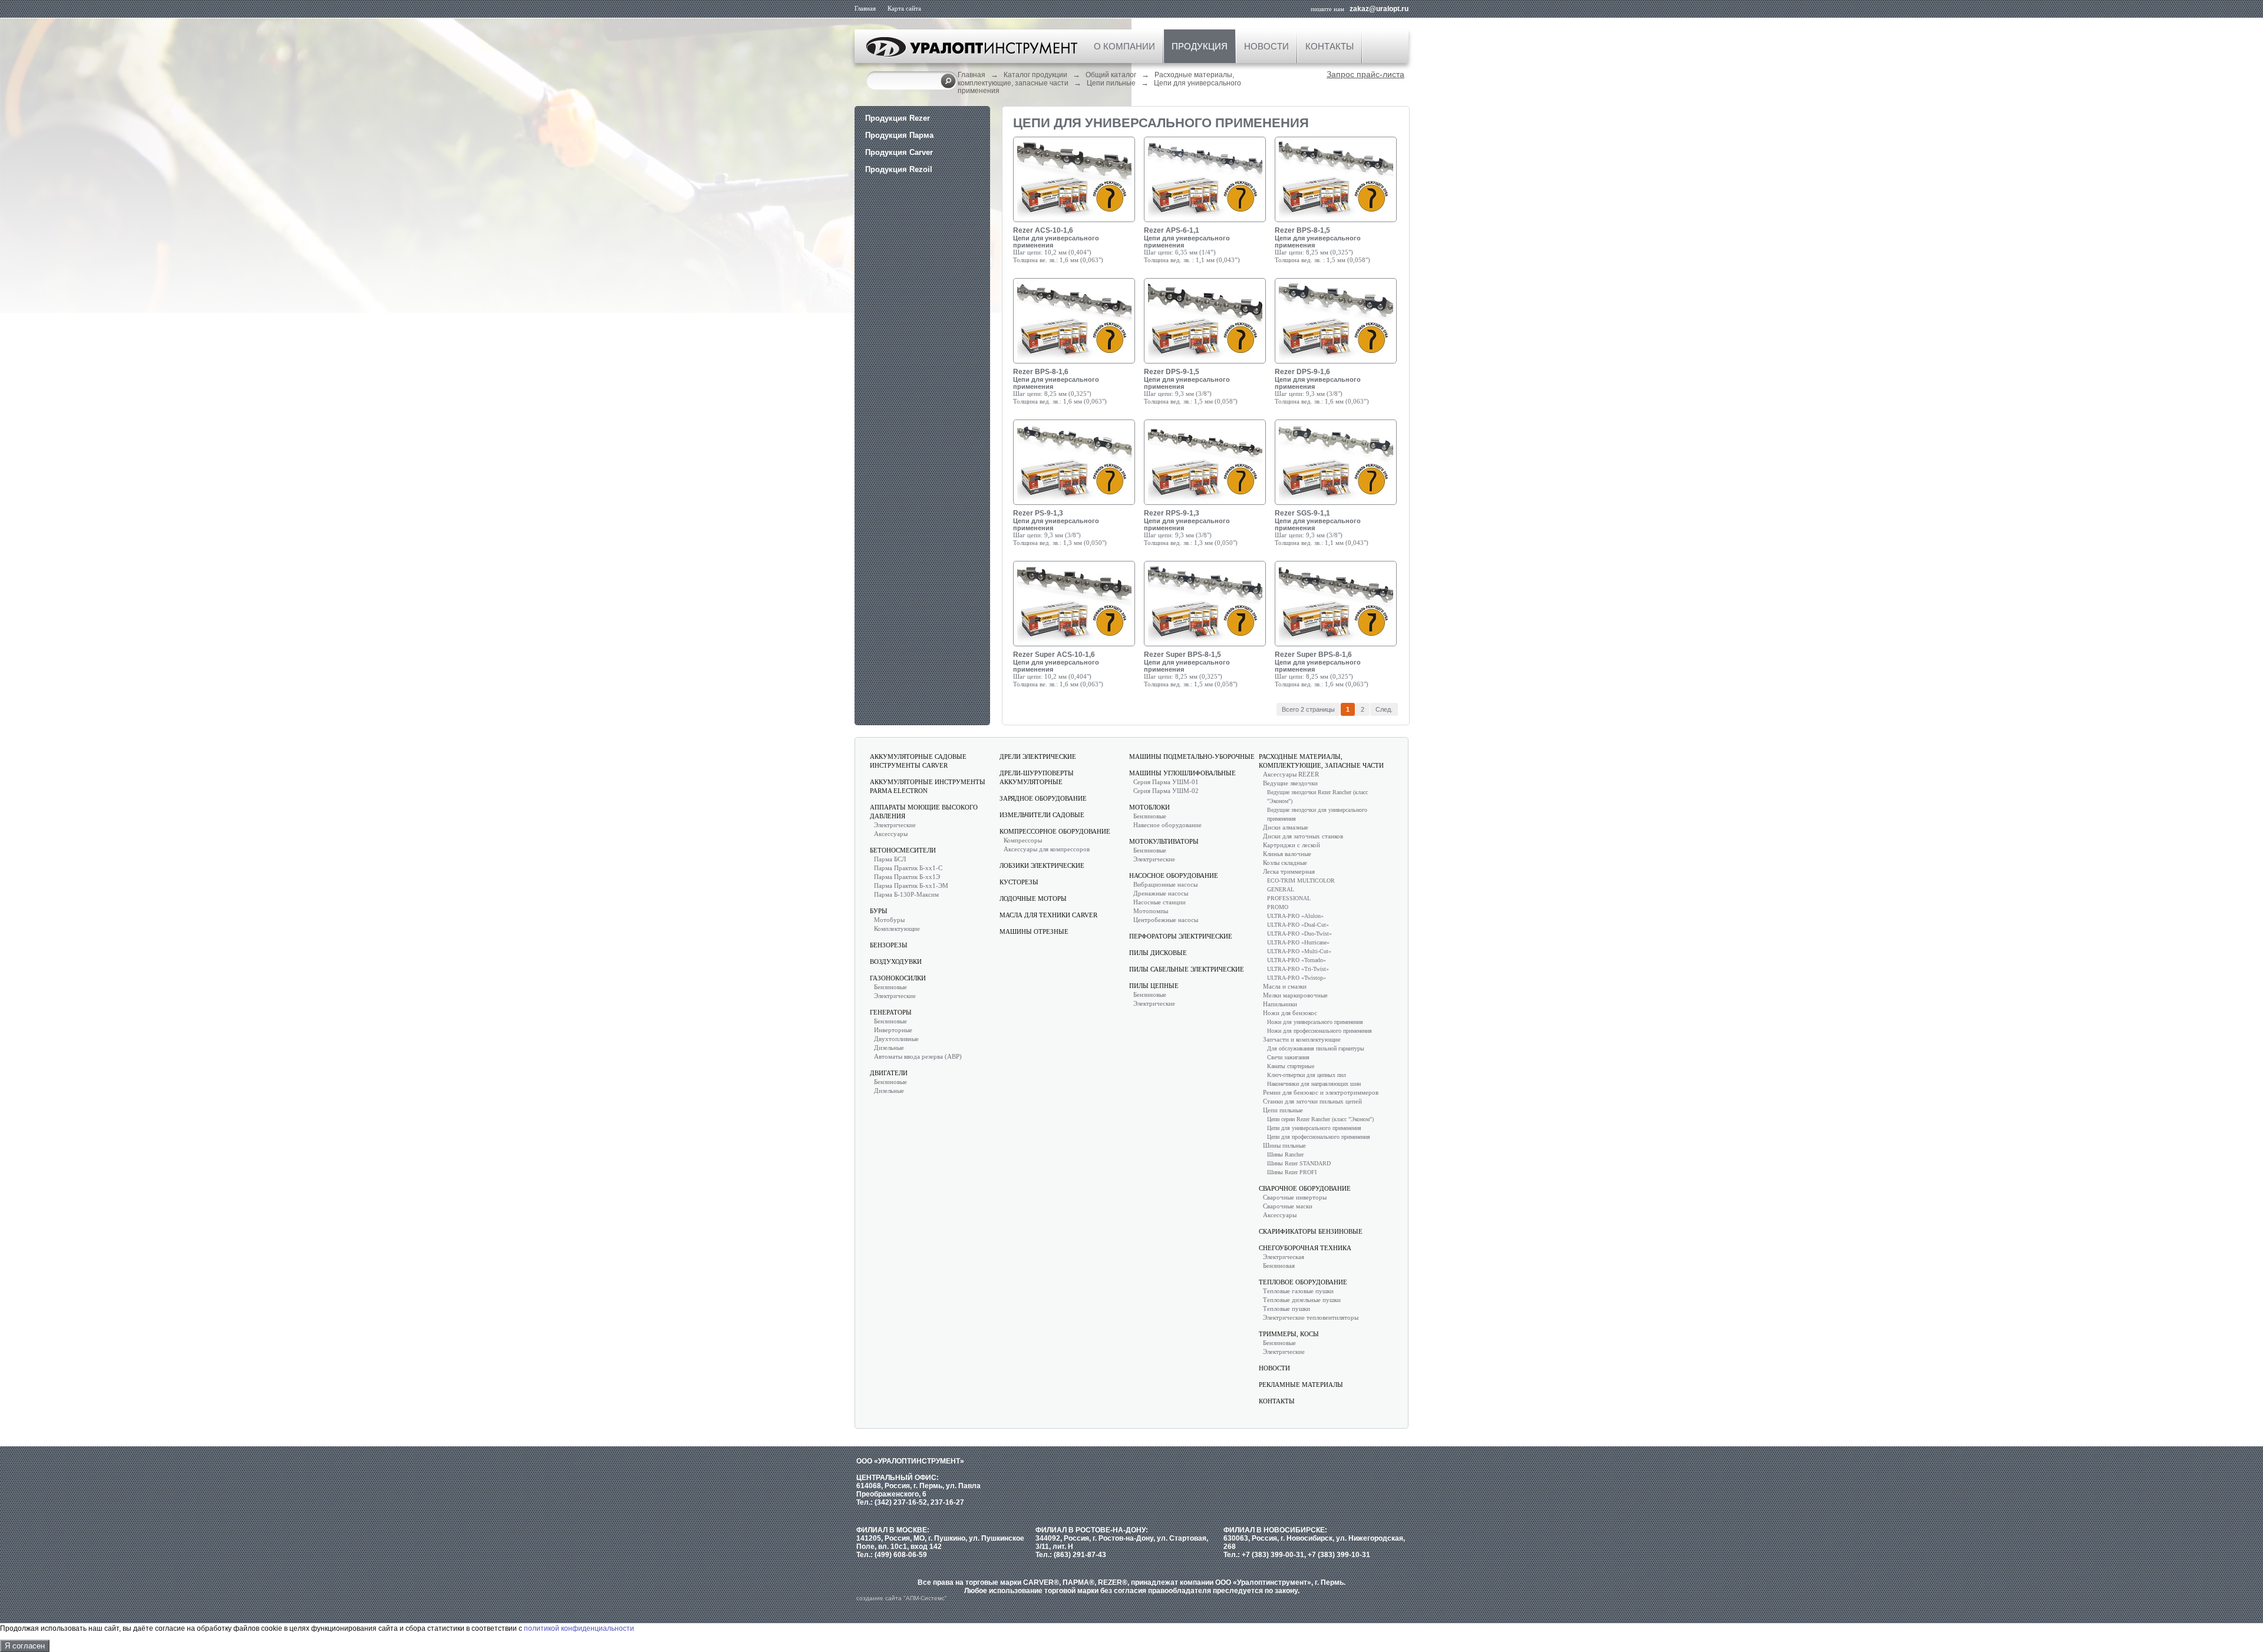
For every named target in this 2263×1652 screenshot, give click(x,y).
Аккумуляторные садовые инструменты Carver (918, 761)
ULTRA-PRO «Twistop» (1297, 978)
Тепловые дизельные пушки (1302, 1300)
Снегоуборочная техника (1305, 1248)
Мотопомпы (1151, 911)
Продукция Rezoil (899, 169)
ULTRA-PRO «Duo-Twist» (1299, 934)
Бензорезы (889, 945)
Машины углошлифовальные (1182, 773)
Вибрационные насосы (1165, 884)
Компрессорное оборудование (1055, 831)
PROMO (1278, 907)
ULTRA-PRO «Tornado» (1297, 960)
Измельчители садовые (1042, 815)
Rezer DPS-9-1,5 (1172, 372)
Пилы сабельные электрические (1187, 969)
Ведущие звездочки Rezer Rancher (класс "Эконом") (1317, 797)
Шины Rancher (1285, 1154)
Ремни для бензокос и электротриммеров (1321, 1092)
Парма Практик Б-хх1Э (907, 877)
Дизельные (889, 1048)
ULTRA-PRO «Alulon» (1295, 916)
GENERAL (1281, 889)
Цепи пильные (1111, 83)
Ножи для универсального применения (1315, 1022)
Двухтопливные (896, 1039)
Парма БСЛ (890, 859)
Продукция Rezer (898, 118)
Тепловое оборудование (1303, 1282)
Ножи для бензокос (1290, 1013)
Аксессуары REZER (1291, 774)
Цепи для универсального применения (1314, 1128)
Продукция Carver (899, 152)
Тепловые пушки (1286, 1309)
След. (1384, 709)
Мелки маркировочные (1295, 995)
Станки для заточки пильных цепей (1312, 1101)
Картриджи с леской (1292, 845)
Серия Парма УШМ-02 (1166, 791)
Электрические (895, 825)
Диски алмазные (1286, 827)
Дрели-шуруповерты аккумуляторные (1037, 777)
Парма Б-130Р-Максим (906, 894)
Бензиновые (890, 987)
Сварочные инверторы (1295, 1197)
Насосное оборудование (1174, 875)
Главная (865, 8)
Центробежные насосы (1166, 920)
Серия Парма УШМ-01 (1166, 782)
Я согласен (25, 1646)
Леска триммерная (1289, 871)
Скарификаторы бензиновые (1311, 1231)
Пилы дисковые (1158, 953)
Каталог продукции (1035, 75)
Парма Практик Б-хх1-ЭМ (911, 886)
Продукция (1200, 46)
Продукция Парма (899, 135)
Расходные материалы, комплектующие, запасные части (1321, 761)
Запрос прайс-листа (1365, 74)
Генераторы (891, 1012)
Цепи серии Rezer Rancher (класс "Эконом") (1320, 1119)
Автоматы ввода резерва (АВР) (918, 1056)
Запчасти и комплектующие (1302, 1039)
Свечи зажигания (1288, 1057)
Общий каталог (1111, 75)
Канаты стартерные (1291, 1066)
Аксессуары (891, 834)
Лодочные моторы (1033, 898)
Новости (1266, 46)
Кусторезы (1019, 882)
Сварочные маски (1288, 1206)
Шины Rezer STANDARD (1299, 1163)
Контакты (1330, 46)
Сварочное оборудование (1305, 1188)
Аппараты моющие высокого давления (924, 812)
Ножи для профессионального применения (1319, 1031)
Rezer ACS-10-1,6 (1043, 230)
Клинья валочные (1287, 854)
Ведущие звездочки (1290, 783)
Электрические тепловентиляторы (1311, 1317)
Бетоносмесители (903, 850)
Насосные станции (1159, 902)
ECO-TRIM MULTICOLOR (1301, 880)
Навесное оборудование (1167, 825)
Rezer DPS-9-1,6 (1302, 372)
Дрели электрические (1038, 756)
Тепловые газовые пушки (1298, 1291)
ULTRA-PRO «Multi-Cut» (1299, 951)
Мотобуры (889, 920)
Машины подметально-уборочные (1192, 756)
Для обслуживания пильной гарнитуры (1316, 1048)
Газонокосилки (898, 978)
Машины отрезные (1034, 931)
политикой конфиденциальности (579, 1628)
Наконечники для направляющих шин (1314, 1084)
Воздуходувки (896, 962)
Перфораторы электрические (1181, 936)
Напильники (1280, 1004)
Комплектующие (897, 929)
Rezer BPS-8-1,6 (1041, 372)
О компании (1124, 46)
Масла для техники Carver (1048, 915)
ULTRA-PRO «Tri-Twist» (1298, 969)
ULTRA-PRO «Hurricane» (1298, 942)
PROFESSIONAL (1289, 898)
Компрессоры (1023, 840)
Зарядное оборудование (1043, 798)
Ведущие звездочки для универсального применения (1317, 814)
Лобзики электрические (1042, 865)
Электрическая (1284, 1257)
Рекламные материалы (1301, 1385)
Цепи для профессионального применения (1319, 1137)
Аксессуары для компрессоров (1047, 849)
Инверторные (893, 1030)
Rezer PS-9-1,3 (1038, 513)
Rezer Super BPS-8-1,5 (1182, 655)
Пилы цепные (1154, 986)
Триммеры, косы (1289, 1334)
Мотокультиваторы (1164, 841)
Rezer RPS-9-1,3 (1172, 513)
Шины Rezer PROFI (1292, 1172)
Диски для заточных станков (1303, 836)
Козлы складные (1285, 863)
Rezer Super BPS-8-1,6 (1313, 655)
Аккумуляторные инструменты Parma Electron (928, 786)
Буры (879, 911)
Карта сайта (904, 8)
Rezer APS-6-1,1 (1172, 230)
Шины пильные (1284, 1145)
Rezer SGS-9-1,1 (1302, 513)
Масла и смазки (1285, 986)
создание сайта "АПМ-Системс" (902, 1598)
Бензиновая (1279, 1266)
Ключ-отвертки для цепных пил (1307, 1075)
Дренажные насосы (1161, 893)
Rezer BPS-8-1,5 (1302, 230)
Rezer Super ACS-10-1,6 (1054, 655)
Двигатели (889, 1073)
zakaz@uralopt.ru (1379, 9)
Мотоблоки (1149, 807)
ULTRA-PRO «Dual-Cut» (1298, 925)
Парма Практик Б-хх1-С (908, 868)
